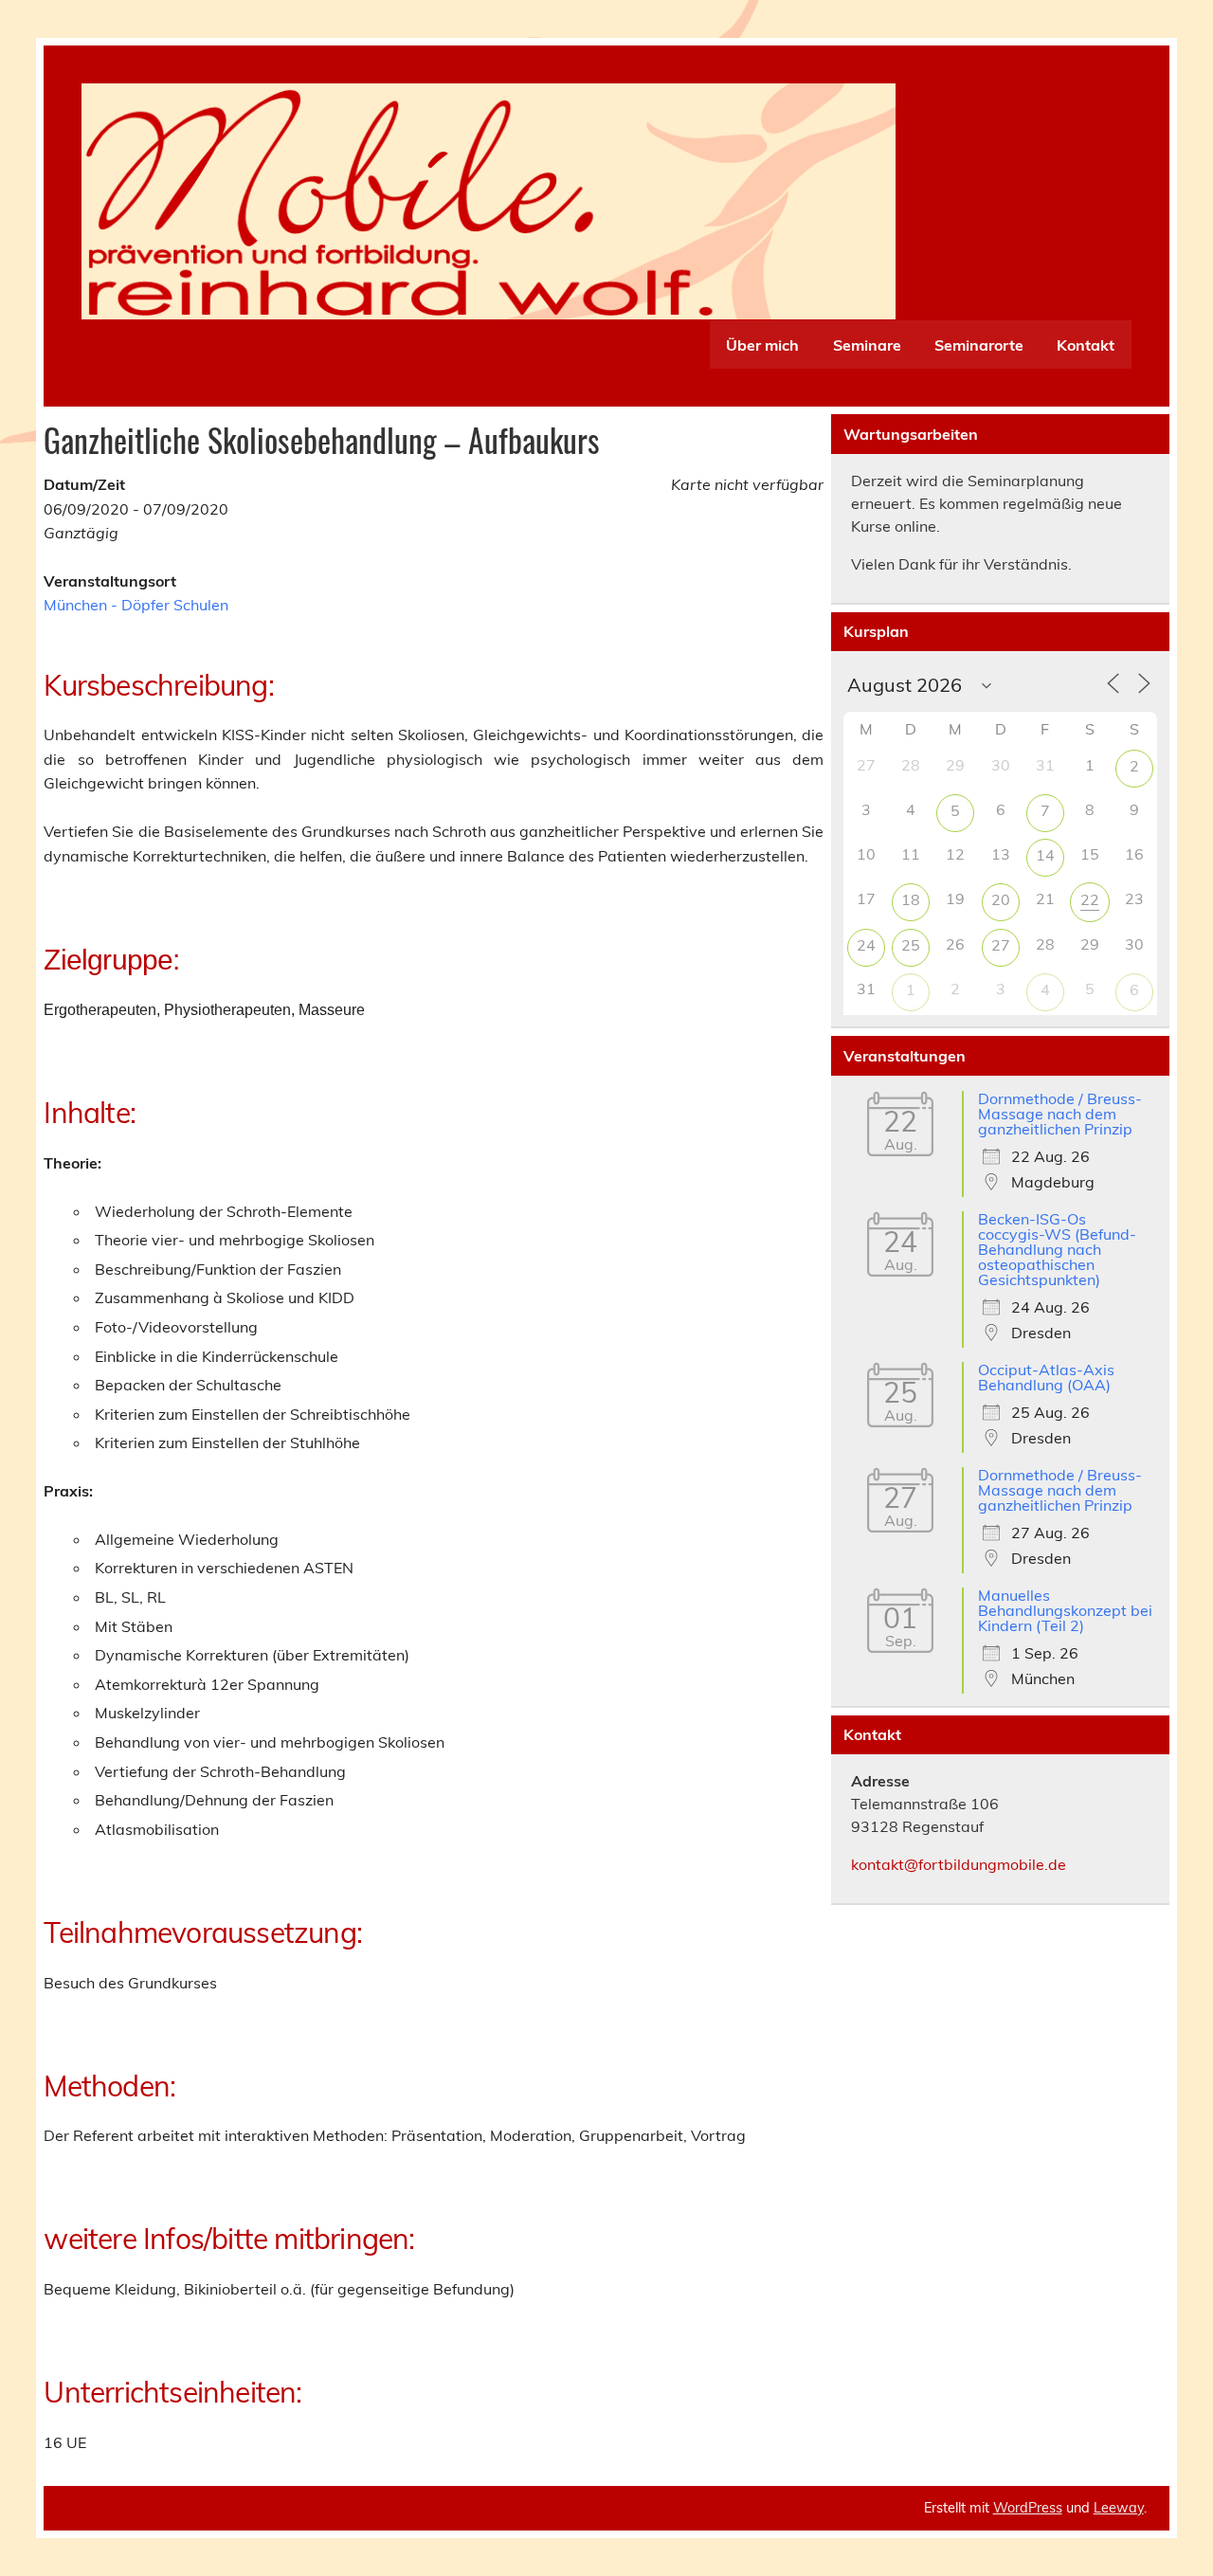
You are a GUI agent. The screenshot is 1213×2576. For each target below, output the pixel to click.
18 (911, 899)
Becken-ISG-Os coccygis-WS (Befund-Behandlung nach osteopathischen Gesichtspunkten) (1057, 1249)
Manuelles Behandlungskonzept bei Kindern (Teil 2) (1065, 1610)
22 (1090, 899)
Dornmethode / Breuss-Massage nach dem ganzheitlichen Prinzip (1060, 1114)
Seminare (867, 345)
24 (866, 945)
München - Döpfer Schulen (136, 605)
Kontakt (1086, 345)
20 (1001, 899)
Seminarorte (979, 345)
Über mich (762, 345)
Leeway (1119, 2508)
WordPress (1028, 2508)
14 (1045, 855)
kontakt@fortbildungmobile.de (959, 1864)
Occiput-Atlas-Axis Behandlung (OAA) (1046, 1377)
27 (1001, 945)
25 (911, 945)
